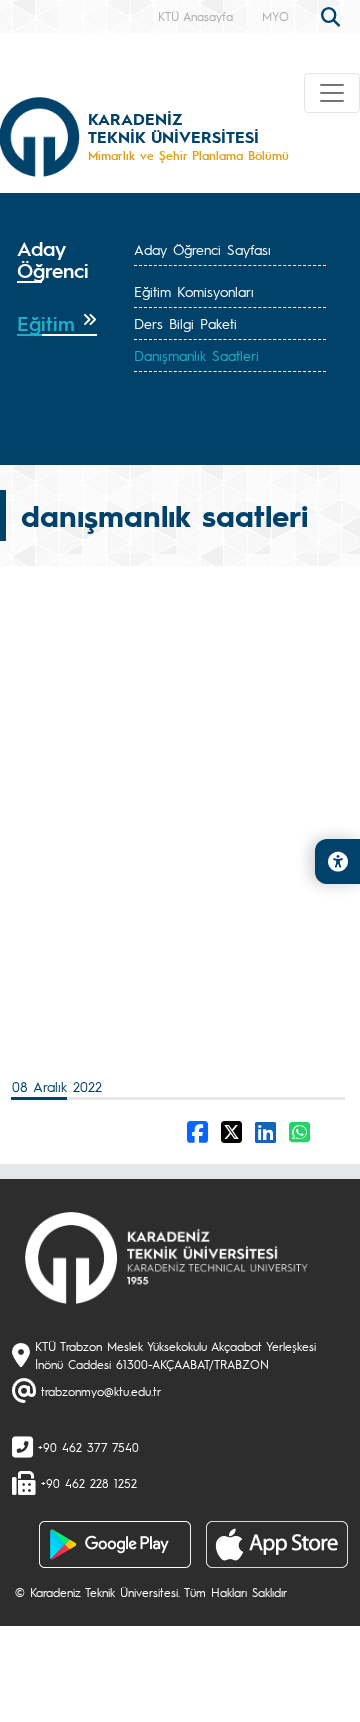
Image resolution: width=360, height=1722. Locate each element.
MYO (275, 16)
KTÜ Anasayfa (195, 16)
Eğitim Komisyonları (194, 291)
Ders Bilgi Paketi (185, 323)
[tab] (57, 266)
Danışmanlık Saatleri (196, 355)
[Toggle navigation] (332, 93)
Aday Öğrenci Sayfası (202, 249)
